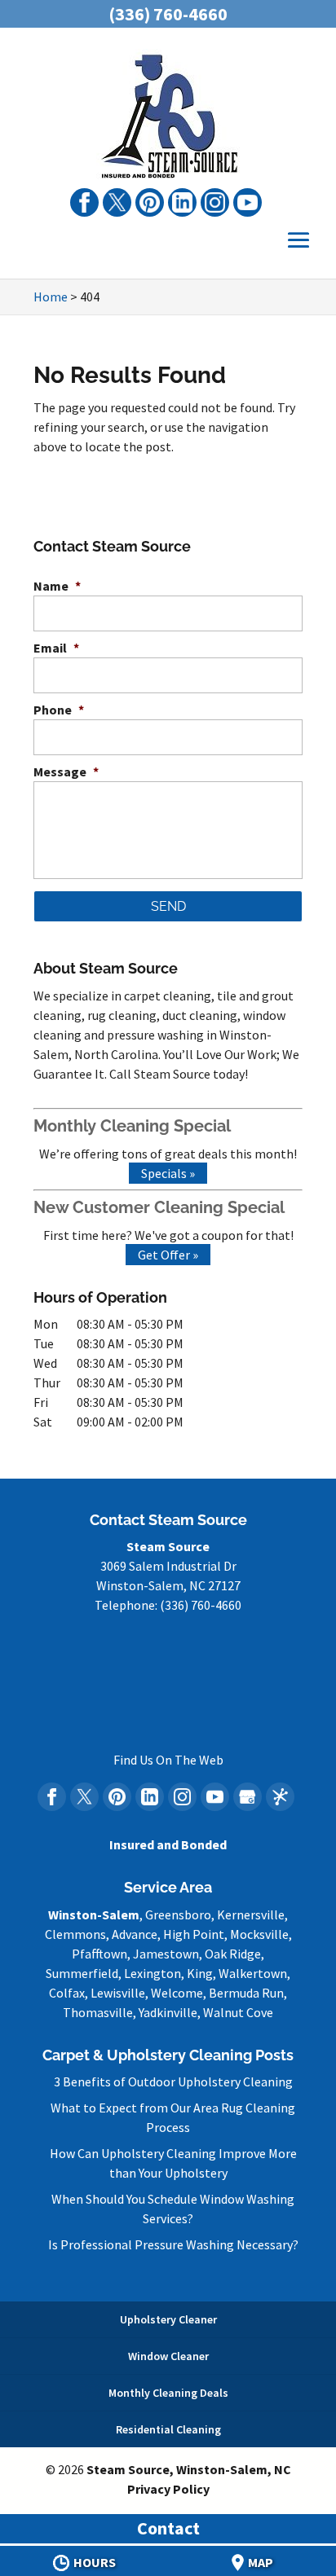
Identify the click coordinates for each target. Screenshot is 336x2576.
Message (66, 771)
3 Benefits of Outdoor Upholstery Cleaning (173, 2081)
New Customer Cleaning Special (159, 1207)
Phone (59, 710)
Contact (168, 2528)
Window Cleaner (168, 2356)
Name (57, 586)
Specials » (168, 1173)
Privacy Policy (168, 2489)
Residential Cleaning (168, 2429)
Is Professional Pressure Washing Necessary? (173, 2244)
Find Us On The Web (168, 1760)
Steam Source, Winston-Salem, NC (189, 2469)
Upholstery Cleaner (168, 2319)
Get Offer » (168, 1255)
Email (56, 648)
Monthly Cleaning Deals (168, 2393)
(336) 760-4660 (168, 14)
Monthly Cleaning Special (132, 1126)
